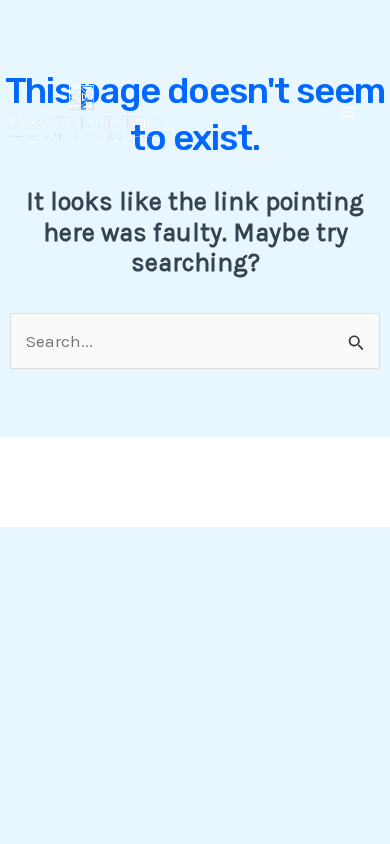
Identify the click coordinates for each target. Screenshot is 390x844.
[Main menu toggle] (349, 113)
